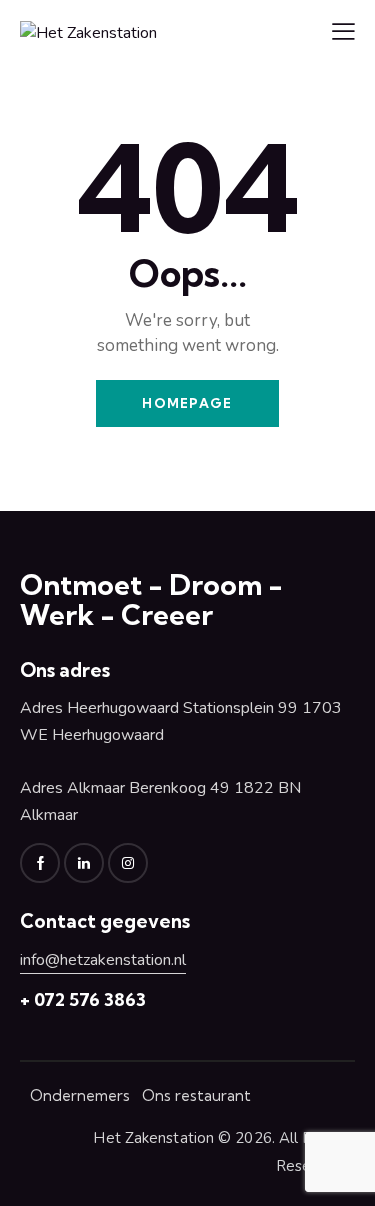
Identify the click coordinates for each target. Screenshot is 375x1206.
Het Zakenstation (153, 1138)
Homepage (187, 403)
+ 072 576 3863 (83, 999)
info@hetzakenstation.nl (103, 960)
